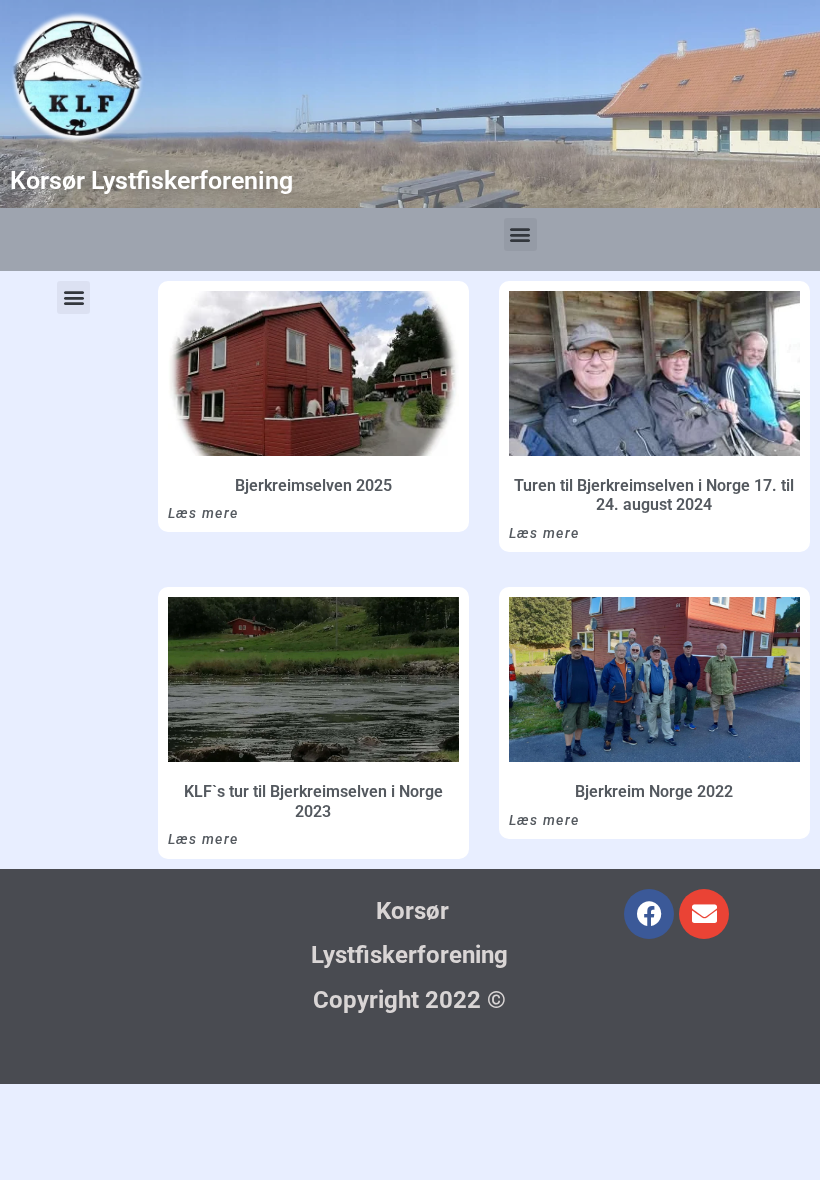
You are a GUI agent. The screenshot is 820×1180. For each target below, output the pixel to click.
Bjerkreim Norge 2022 (654, 791)
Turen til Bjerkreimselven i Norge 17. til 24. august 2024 (654, 495)
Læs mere (203, 513)
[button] (520, 234)
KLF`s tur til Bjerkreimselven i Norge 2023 (313, 801)
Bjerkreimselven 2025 (313, 485)
